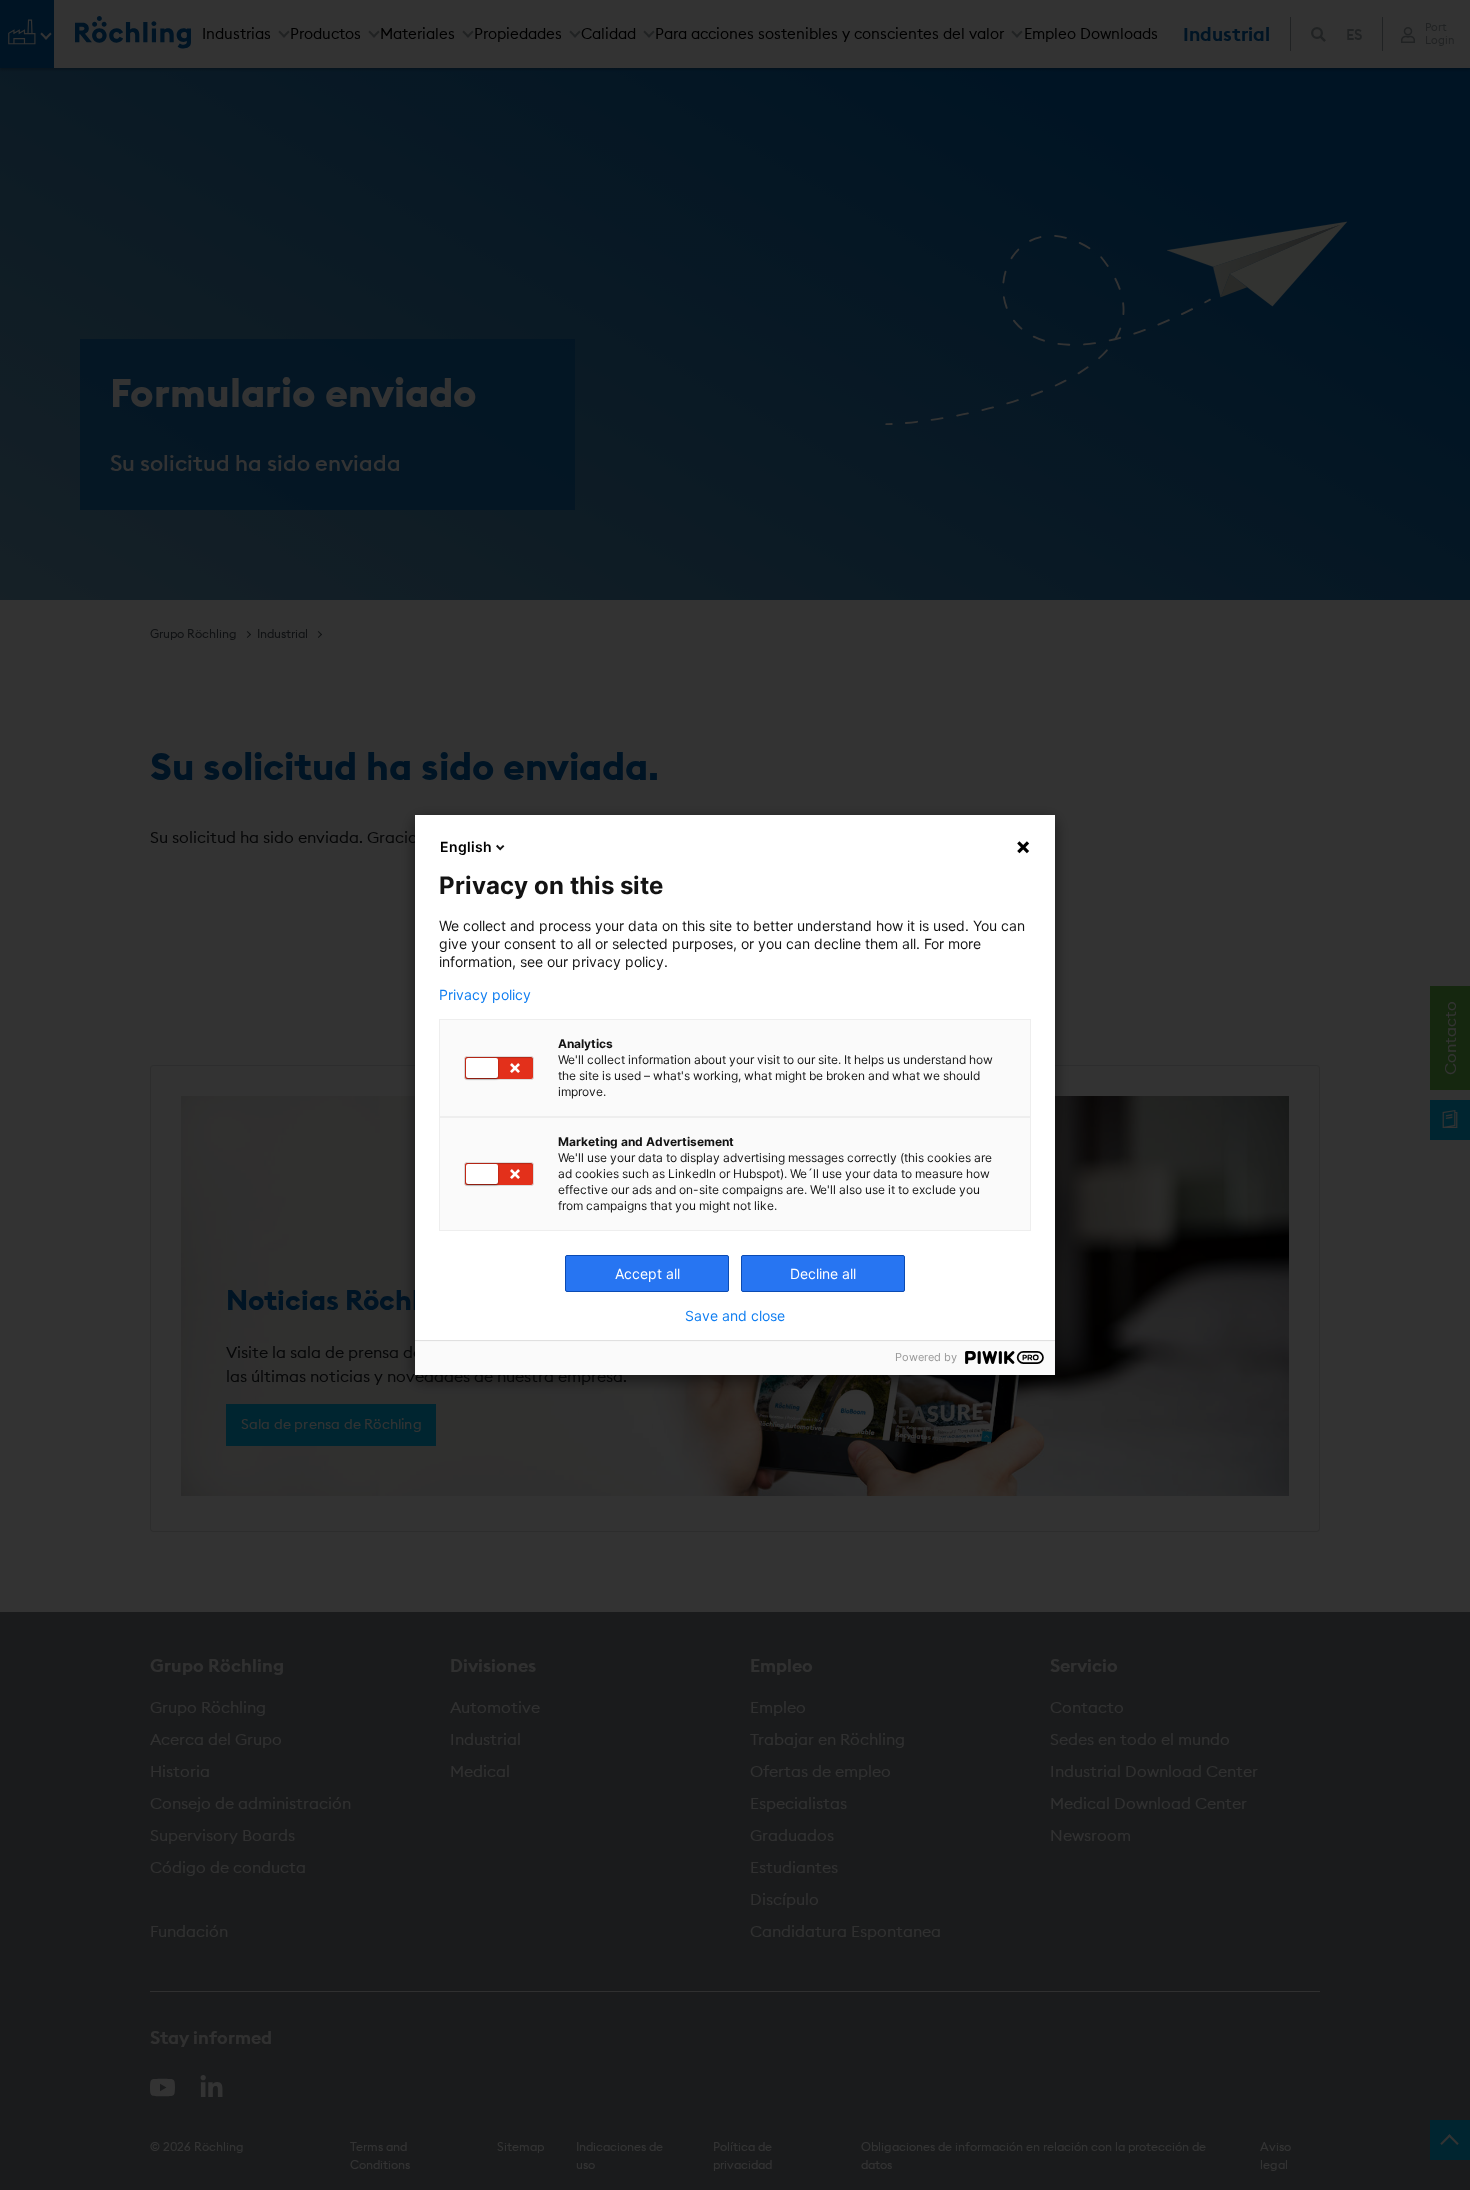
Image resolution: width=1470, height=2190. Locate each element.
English (466, 846)
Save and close (735, 1316)
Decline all (823, 1273)
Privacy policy (485, 995)
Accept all (647, 1273)
